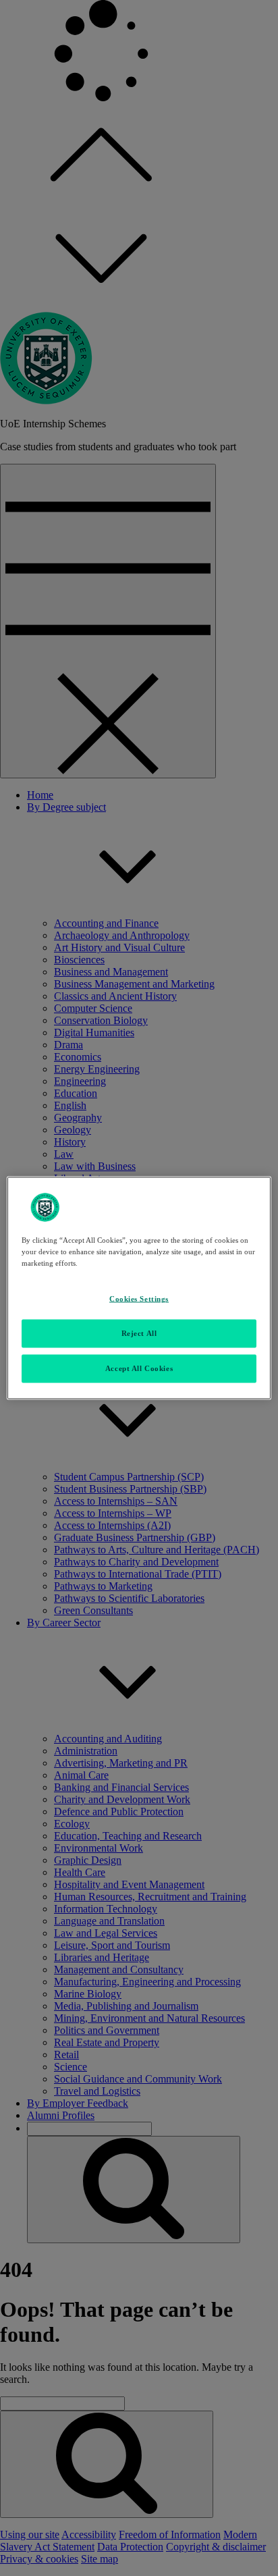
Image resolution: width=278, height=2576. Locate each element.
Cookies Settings (139, 1299)
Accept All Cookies (139, 1368)
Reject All (139, 1333)
